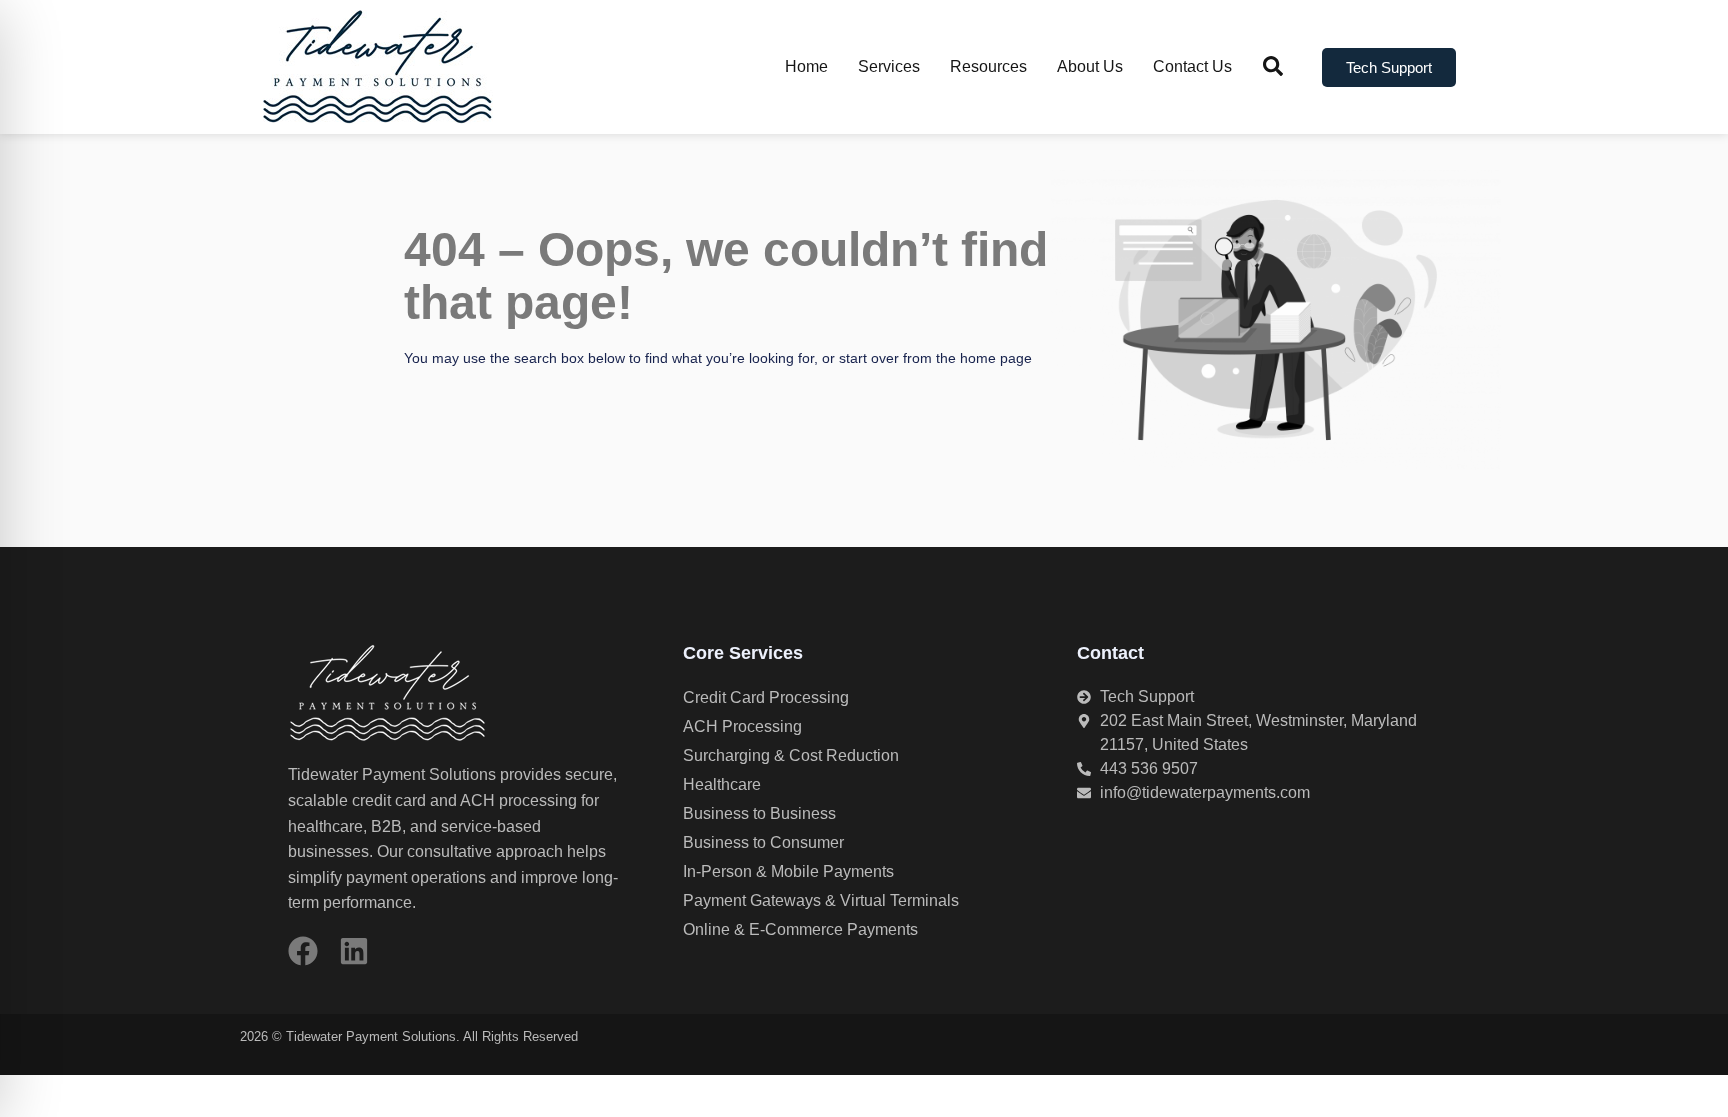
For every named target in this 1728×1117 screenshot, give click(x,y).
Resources (988, 66)
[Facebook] (303, 951)
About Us (1090, 66)
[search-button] (1273, 66)
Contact (1110, 653)
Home (806, 66)
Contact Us (1192, 66)
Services (889, 66)
